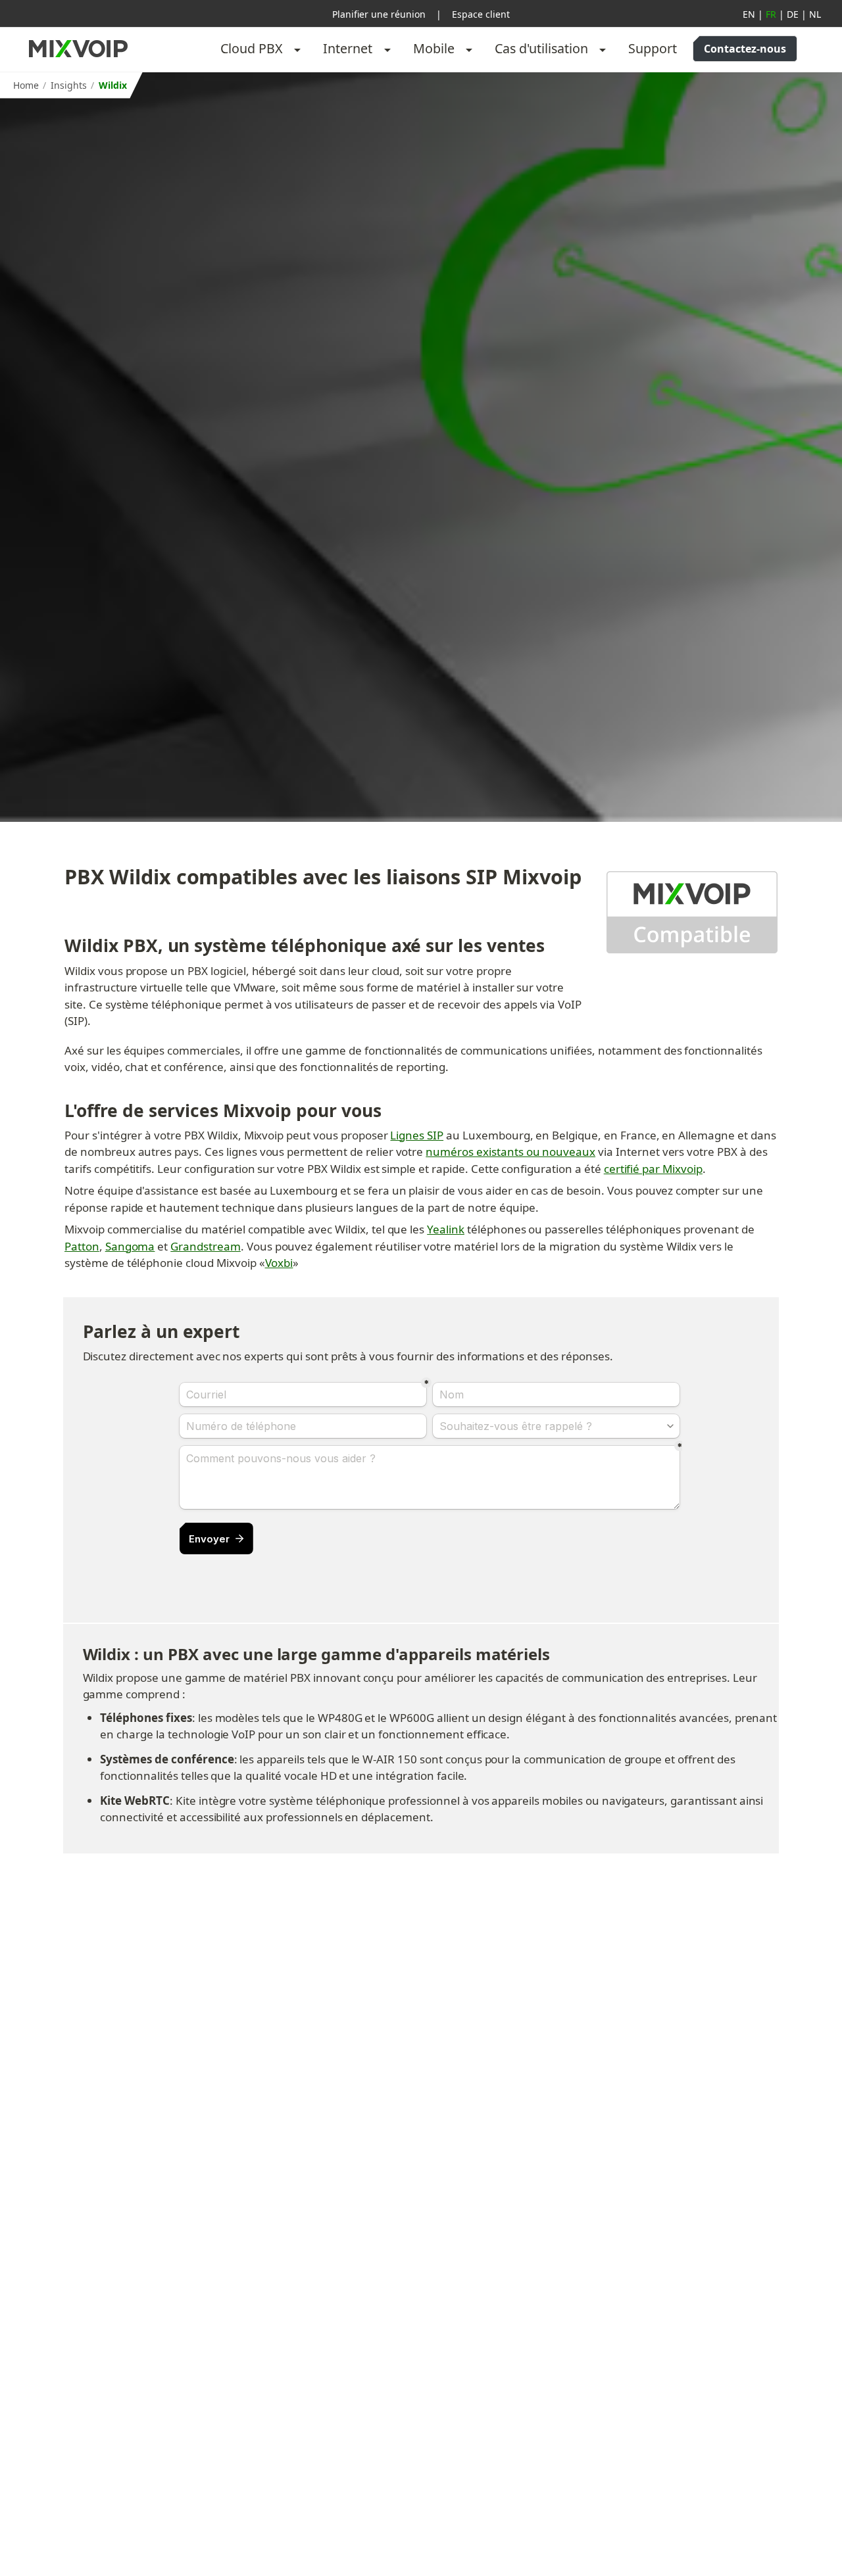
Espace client (481, 14)
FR (771, 14)
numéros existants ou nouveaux (510, 1152)
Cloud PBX (252, 48)
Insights (69, 85)
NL (815, 14)
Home (26, 85)
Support (653, 48)
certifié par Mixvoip (653, 1169)
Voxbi (279, 1263)
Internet (348, 48)
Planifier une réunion (379, 14)
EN (749, 14)
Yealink (446, 1229)
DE (793, 14)
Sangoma (130, 1246)
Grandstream (206, 1246)
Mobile (434, 48)
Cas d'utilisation (541, 48)
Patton (82, 1246)
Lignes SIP (417, 1135)
